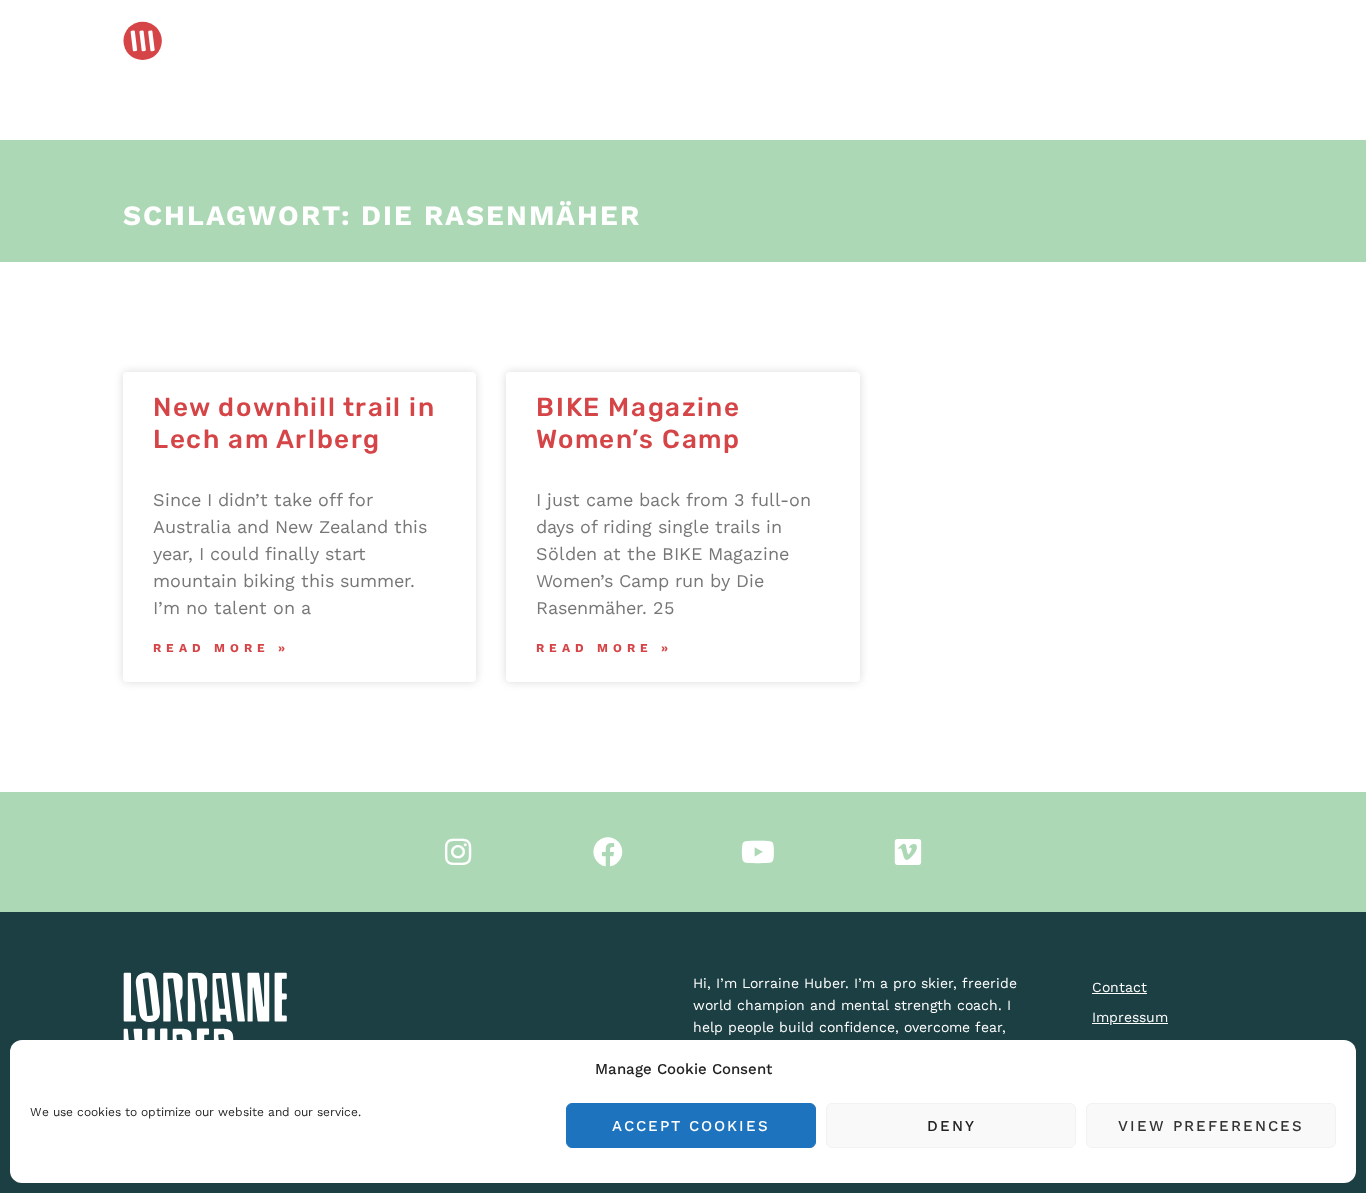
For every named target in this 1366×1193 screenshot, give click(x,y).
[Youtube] (758, 852)
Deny (951, 1126)
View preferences (1211, 1126)
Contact (1119, 987)
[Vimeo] (908, 852)
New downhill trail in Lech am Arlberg (294, 423)
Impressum (1130, 1017)
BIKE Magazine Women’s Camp (638, 423)
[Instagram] (458, 852)
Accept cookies (691, 1126)
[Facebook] (608, 852)
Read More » (221, 648)
